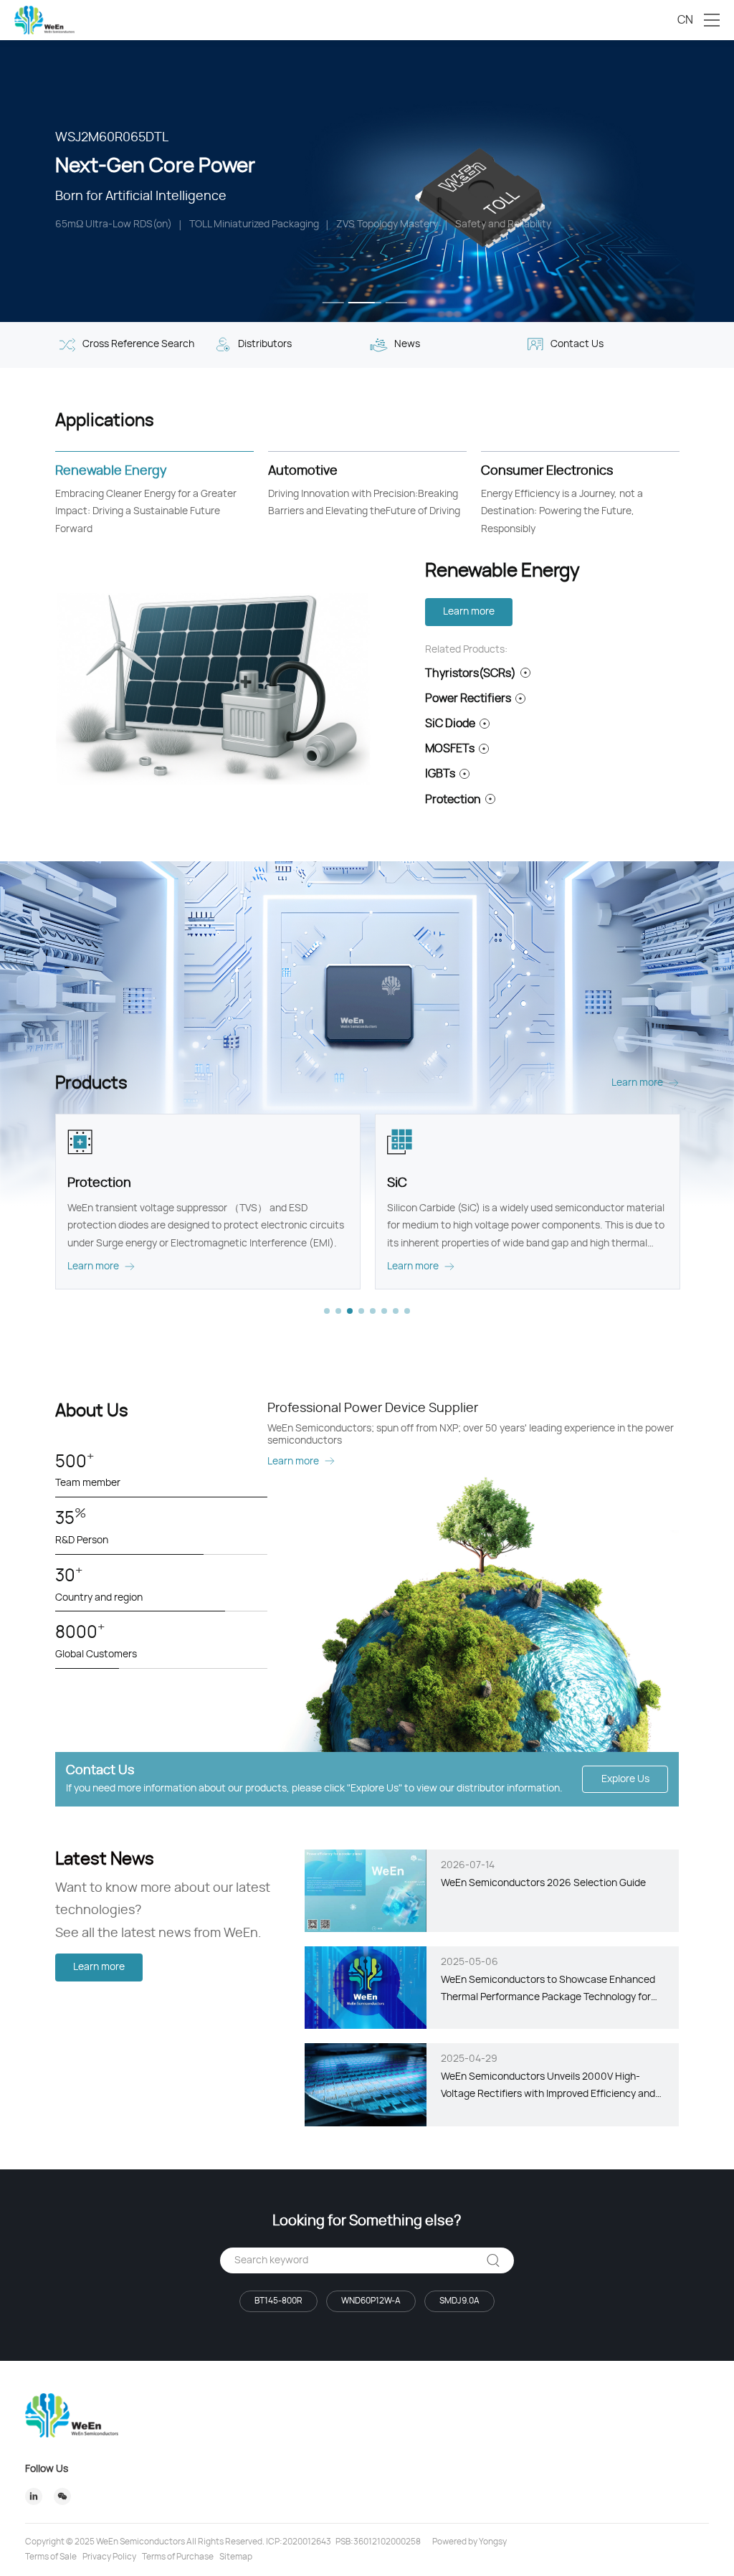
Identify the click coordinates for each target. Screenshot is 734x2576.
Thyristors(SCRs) (471, 673)
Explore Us (625, 1779)
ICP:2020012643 (299, 2542)
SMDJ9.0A (459, 2301)
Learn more (469, 612)
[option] (367, 181)
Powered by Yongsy (470, 2542)
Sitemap (236, 2557)
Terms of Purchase (178, 2557)
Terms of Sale (51, 2557)
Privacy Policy (109, 2557)
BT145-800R (278, 2301)
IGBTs (440, 774)
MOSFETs (450, 749)
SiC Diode (450, 724)
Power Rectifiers (468, 699)
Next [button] (727, 181)
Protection (453, 800)
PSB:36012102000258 (378, 2542)
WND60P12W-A (371, 2301)
